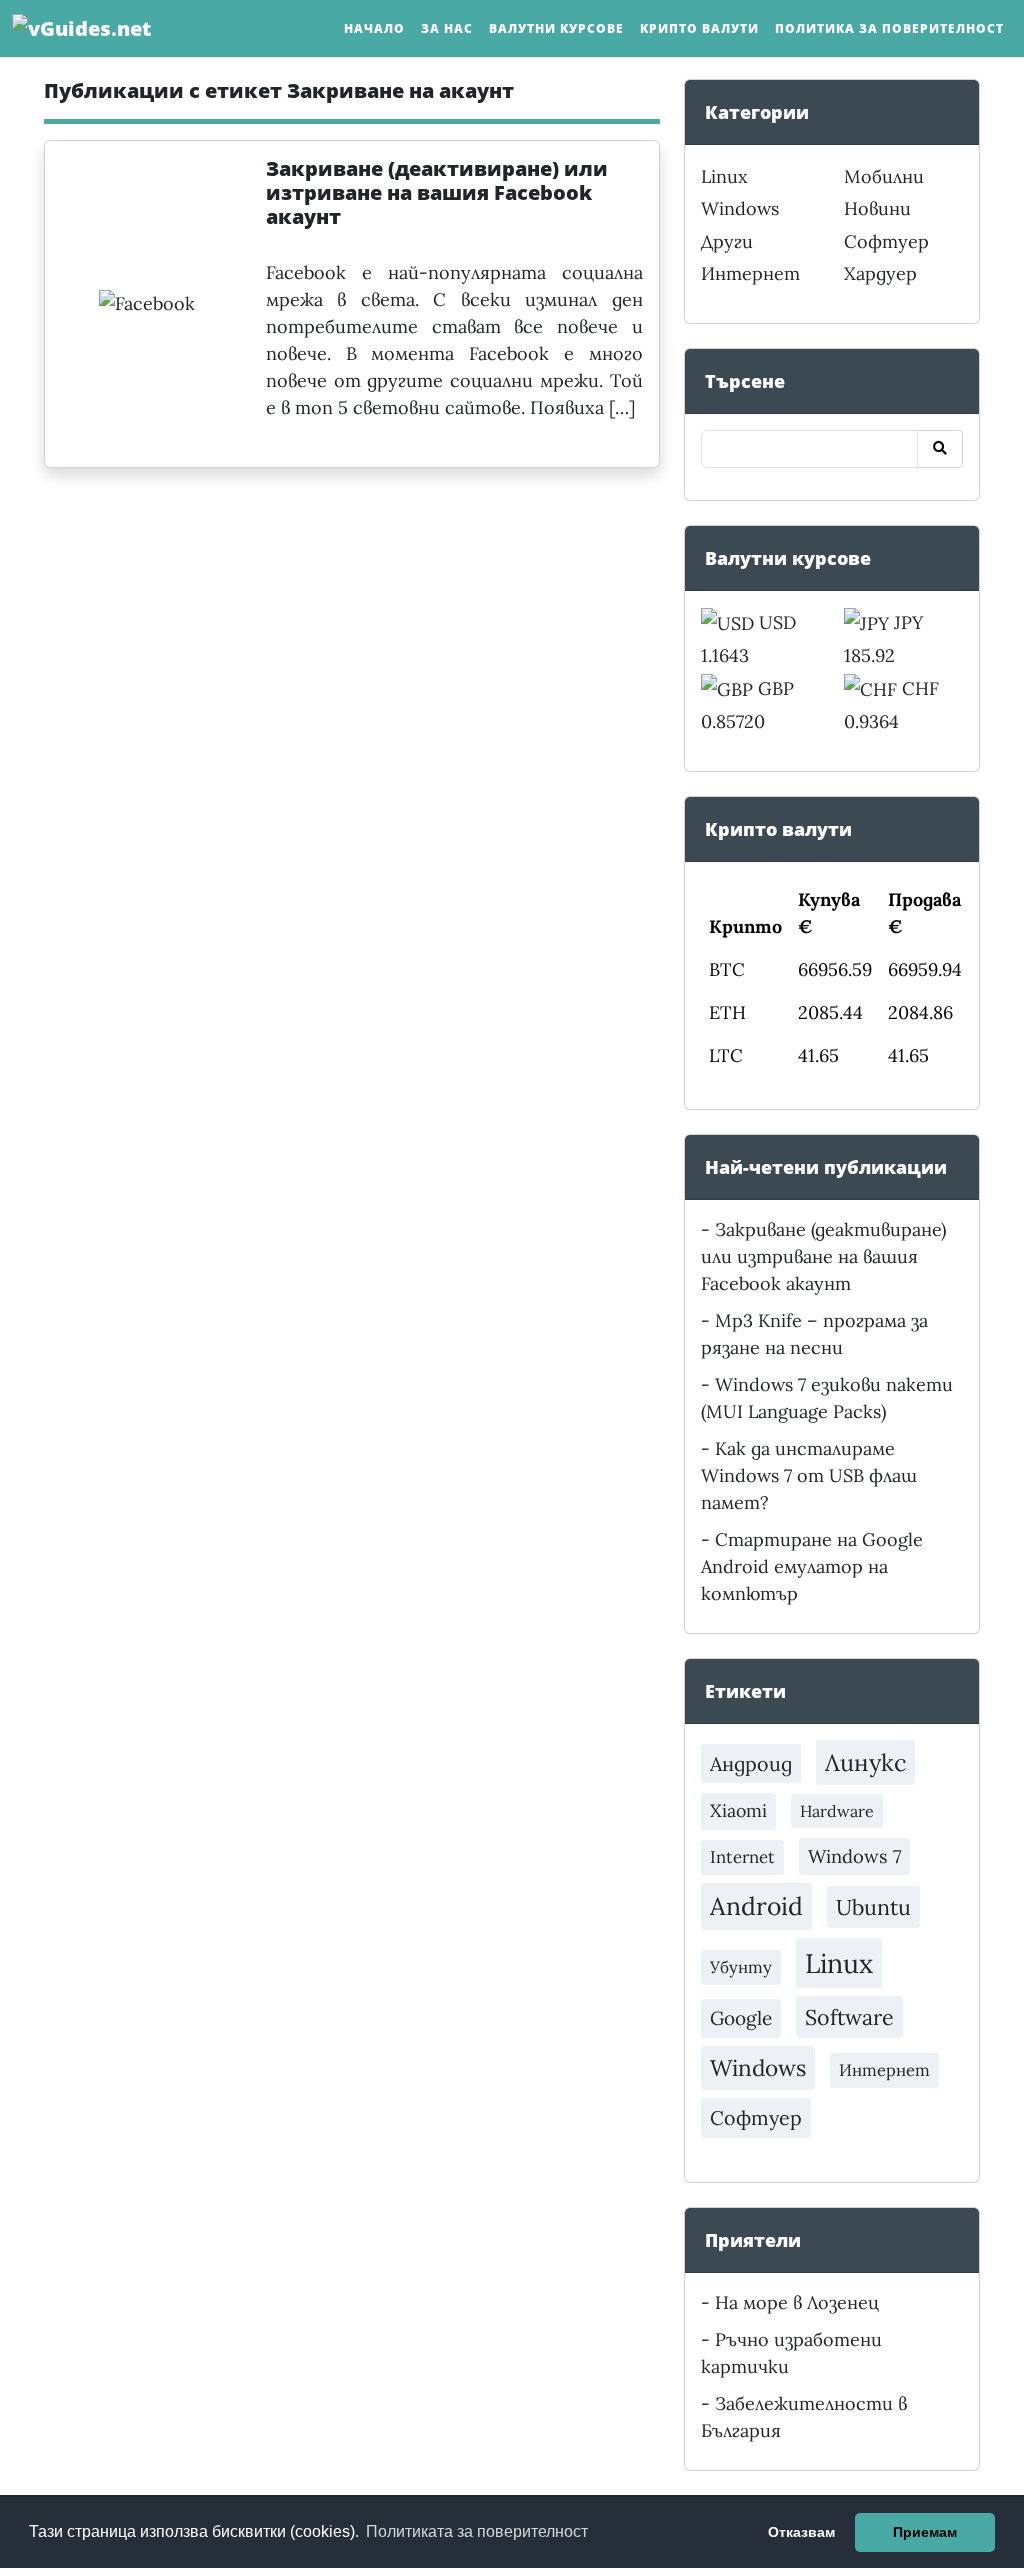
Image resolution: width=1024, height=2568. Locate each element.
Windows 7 (854, 1856)
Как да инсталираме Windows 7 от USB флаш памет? (809, 1475)
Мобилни (884, 176)
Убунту (741, 1967)
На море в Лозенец (797, 2302)
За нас (447, 28)
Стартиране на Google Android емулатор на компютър (812, 1566)
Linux (724, 176)
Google (741, 2018)
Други (727, 241)
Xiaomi (738, 1810)
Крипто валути (699, 28)
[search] (940, 449)
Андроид (751, 1763)
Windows (740, 208)
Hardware (837, 1811)
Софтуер (886, 241)
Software (849, 2017)
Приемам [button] (925, 2532)
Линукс (865, 1762)
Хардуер (880, 273)
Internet (742, 1857)
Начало (374, 28)
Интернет (750, 273)
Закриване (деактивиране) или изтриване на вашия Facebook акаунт (823, 1256)
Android (756, 1906)
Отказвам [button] (801, 2532)
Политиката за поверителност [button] (477, 2531)
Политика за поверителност (889, 28)
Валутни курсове (556, 28)
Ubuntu (873, 1907)
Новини (877, 208)
